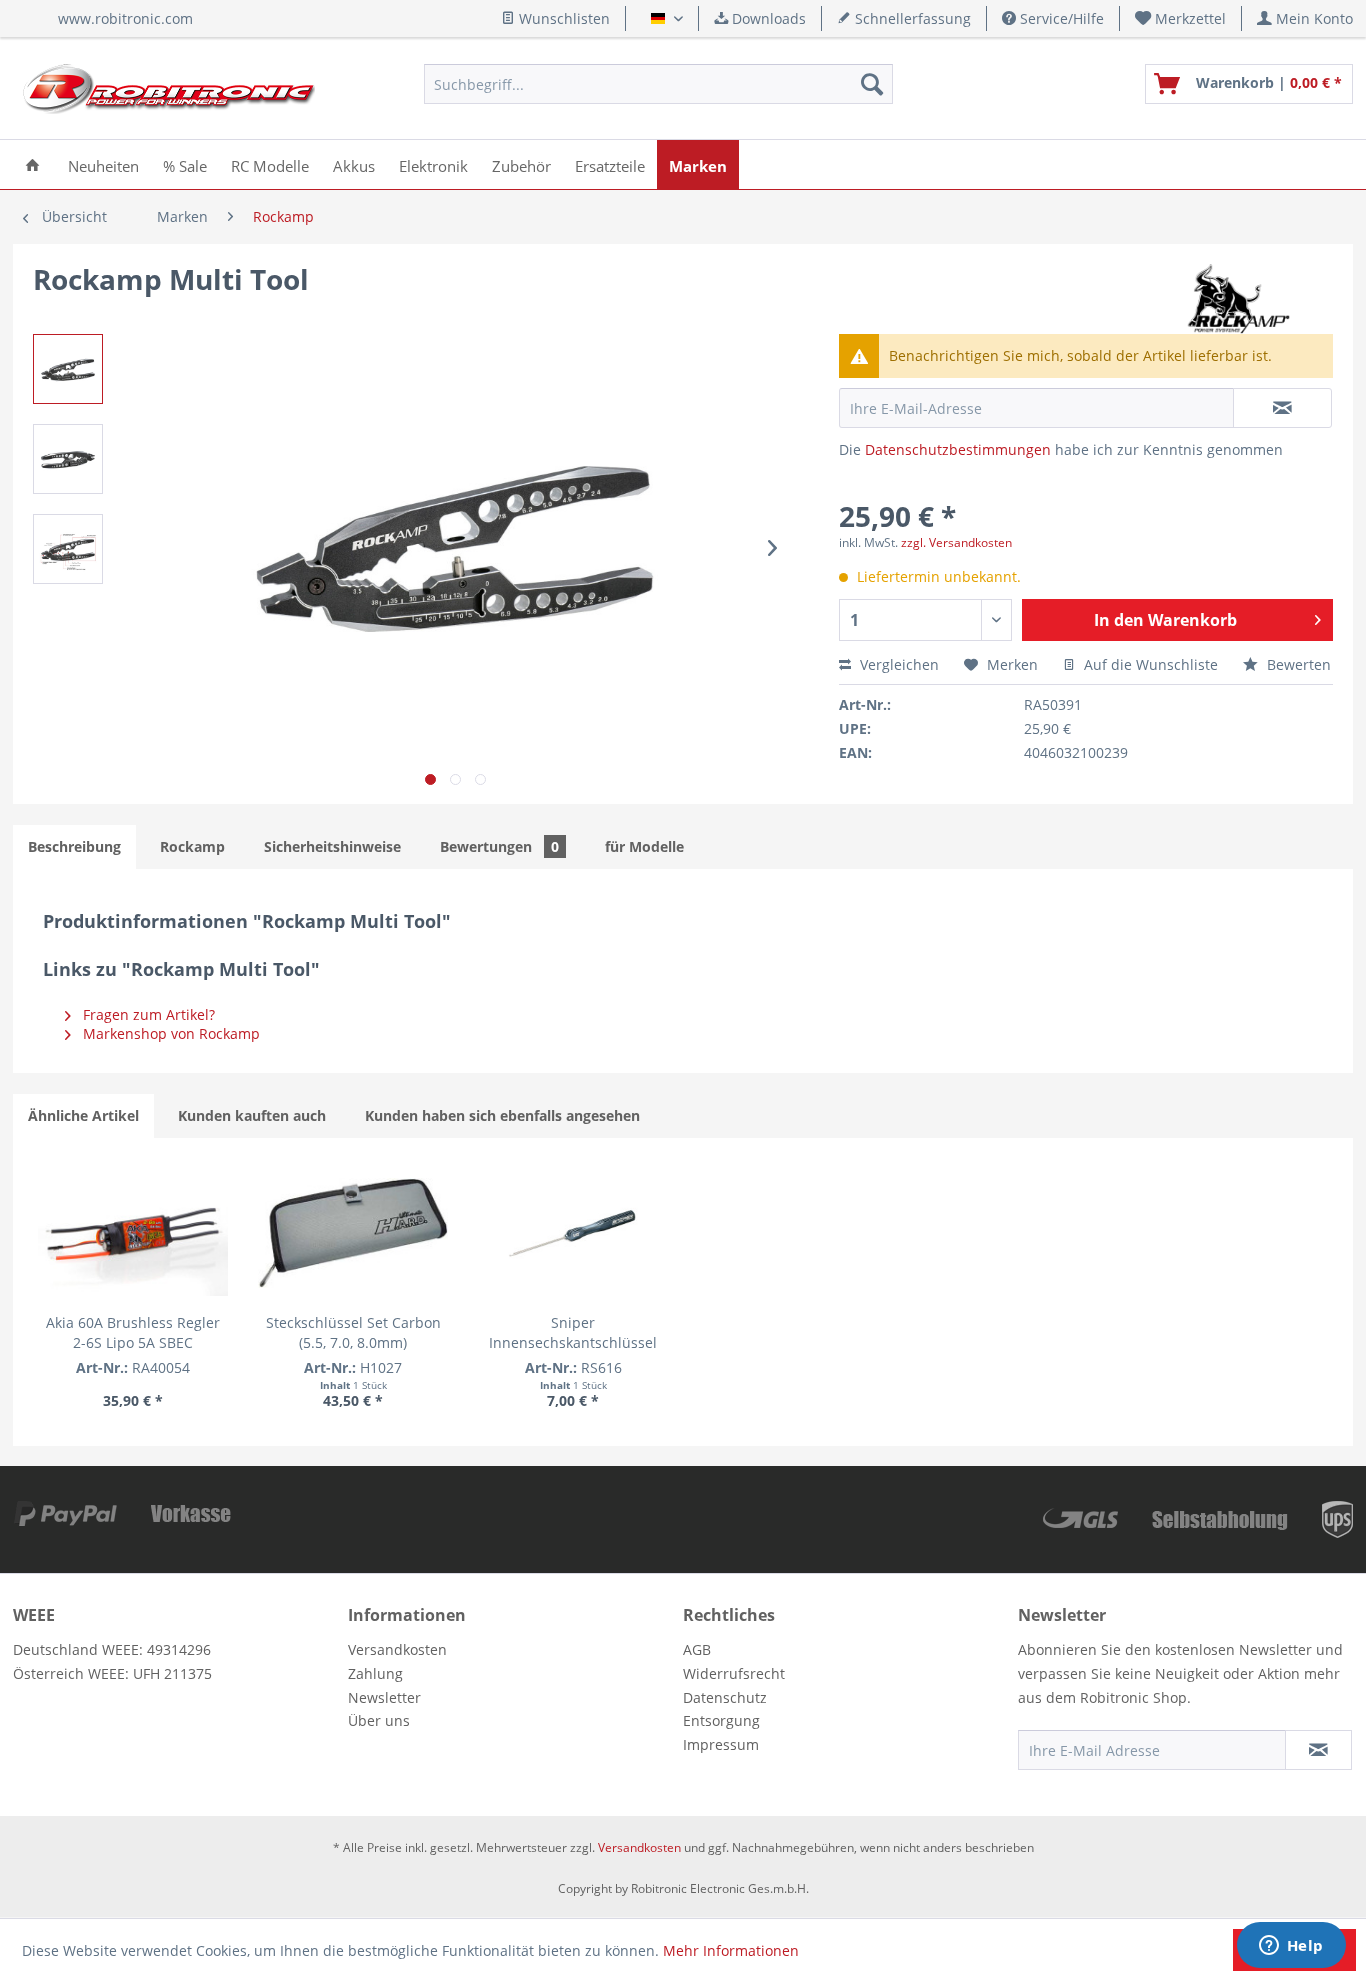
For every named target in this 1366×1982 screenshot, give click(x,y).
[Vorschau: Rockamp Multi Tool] (68, 369)
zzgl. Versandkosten (956, 542)
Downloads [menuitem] (767, 18)
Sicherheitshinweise (332, 846)
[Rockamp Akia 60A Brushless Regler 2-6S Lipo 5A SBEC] (133, 1233)
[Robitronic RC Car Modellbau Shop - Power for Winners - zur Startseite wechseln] (169, 89)
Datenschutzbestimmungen (958, 449)
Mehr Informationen (731, 1950)
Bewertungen (499, 846)
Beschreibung (74, 846)
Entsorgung (721, 1720)
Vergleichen (897, 664)
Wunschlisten (562, 18)
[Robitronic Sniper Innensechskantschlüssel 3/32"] (573, 1233)
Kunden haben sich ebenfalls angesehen (502, 1115)
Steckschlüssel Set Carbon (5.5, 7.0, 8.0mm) (353, 1332)
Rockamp (192, 846)
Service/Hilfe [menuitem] (1060, 18)
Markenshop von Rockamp (169, 1033)
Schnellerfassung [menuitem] (911, 18)
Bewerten (1297, 664)
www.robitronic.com (125, 18)
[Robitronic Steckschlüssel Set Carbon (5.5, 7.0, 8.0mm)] (353, 1233)
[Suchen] (872, 84)
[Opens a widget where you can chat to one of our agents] (1291, 1947)
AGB (697, 1649)
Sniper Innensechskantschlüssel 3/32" (573, 1333)
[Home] (32, 164)
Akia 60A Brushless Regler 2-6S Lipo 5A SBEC (133, 1332)
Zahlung (375, 1673)
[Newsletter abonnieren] (1318, 1750)
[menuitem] (1181, 18)
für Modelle (644, 846)
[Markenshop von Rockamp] (1235, 299)
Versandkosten (397, 1649)
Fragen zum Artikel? (147, 1014)
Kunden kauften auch (252, 1115)
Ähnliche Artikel (83, 1115)
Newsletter (384, 1697)
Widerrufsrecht (734, 1673)
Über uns (379, 1720)
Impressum (721, 1744)
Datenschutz (725, 1697)
